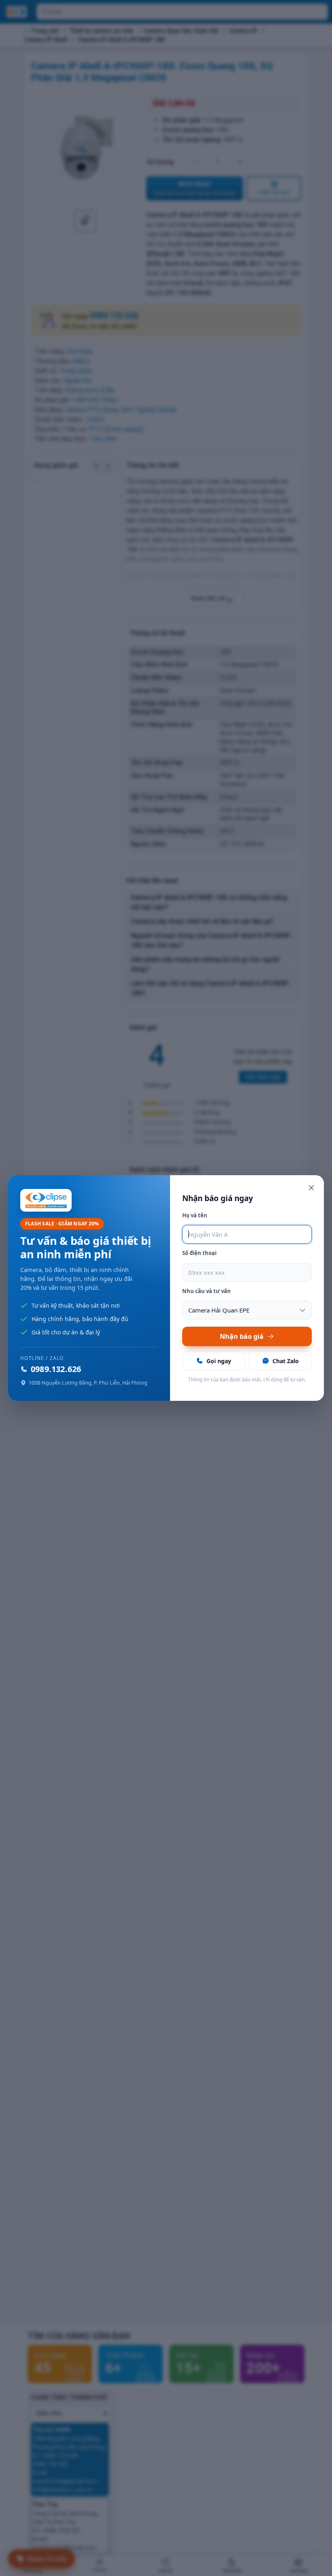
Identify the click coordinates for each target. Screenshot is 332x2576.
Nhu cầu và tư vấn (206, 1291)
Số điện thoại (199, 1253)
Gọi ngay (219, 1361)
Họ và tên (195, 1215)
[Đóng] (311, 1188)
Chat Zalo (286, 1361)
